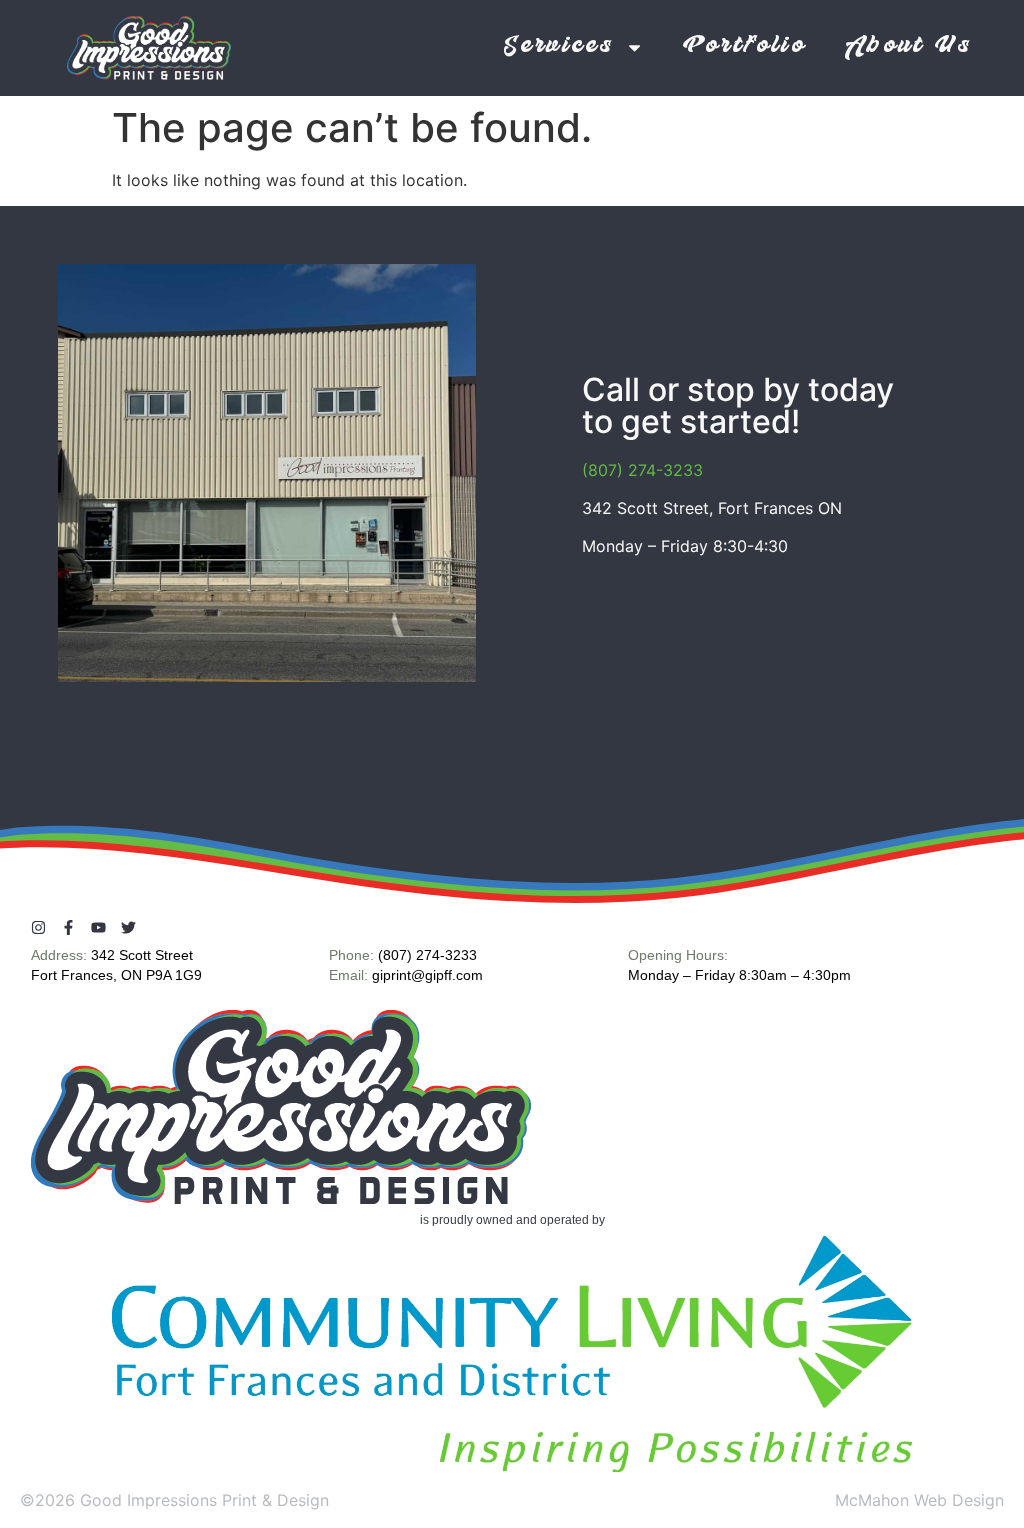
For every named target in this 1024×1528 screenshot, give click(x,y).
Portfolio (745, 47)
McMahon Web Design (919, 1500)
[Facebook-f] (68, 927)
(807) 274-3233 (642, 470)
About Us (909, 47)
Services (559, 47)
